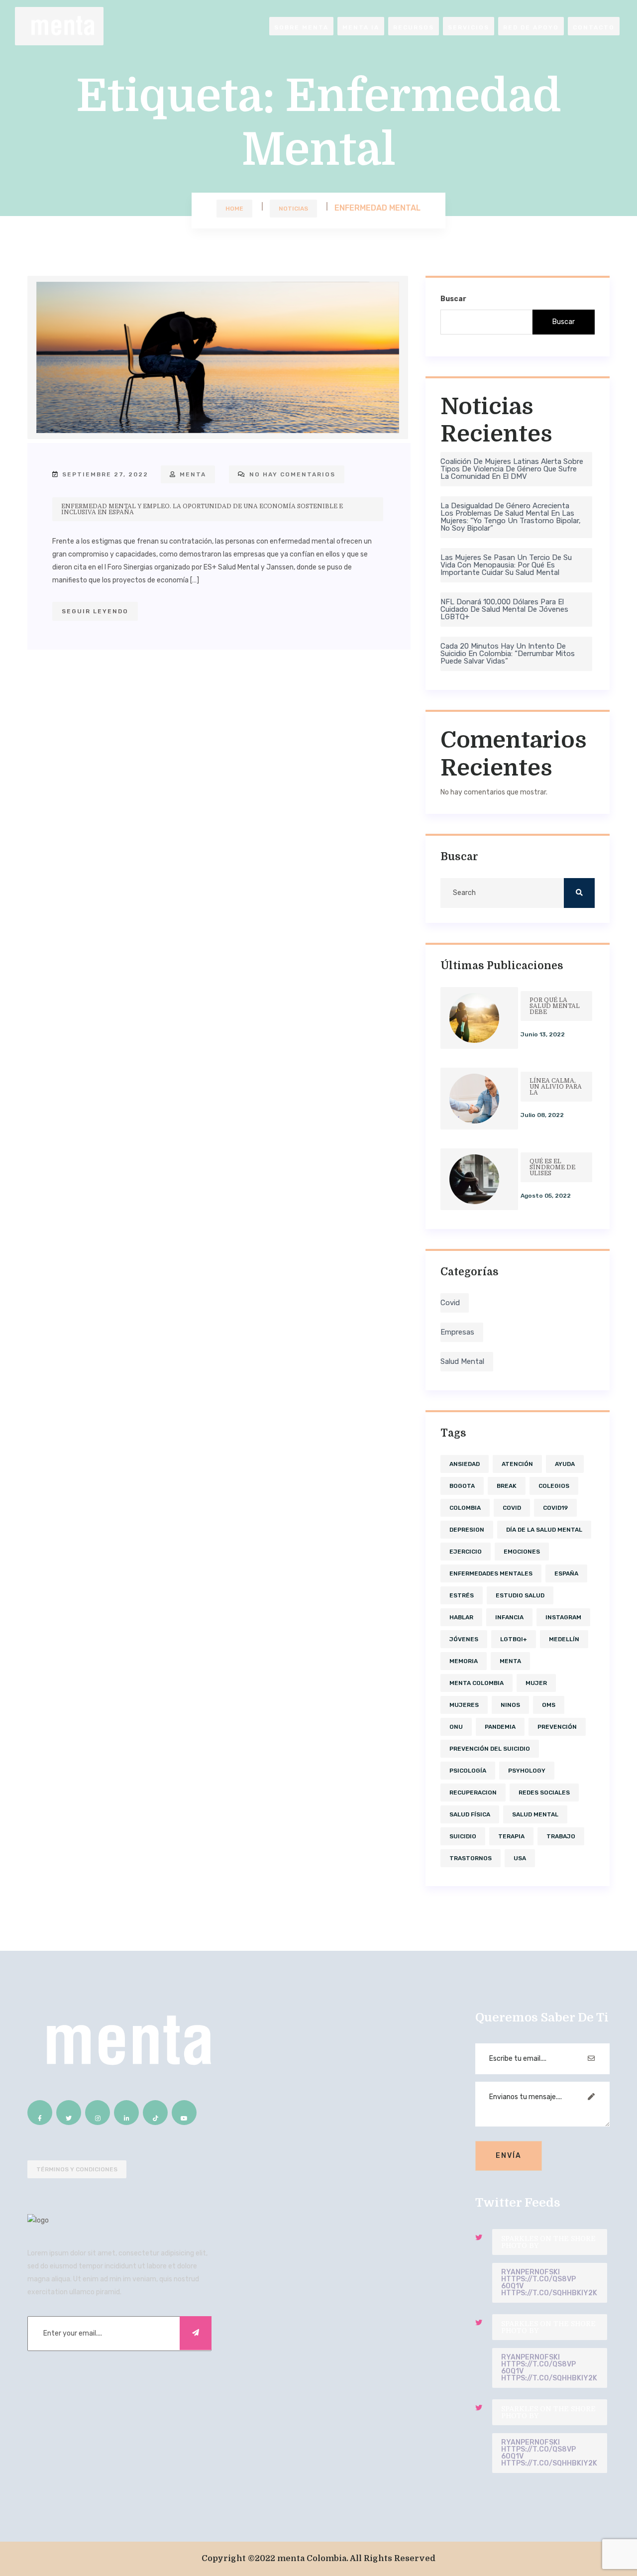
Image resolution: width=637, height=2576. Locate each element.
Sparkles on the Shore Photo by (548, 2242)
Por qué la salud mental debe (555, 1006)
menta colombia (477, 1683)
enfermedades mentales (491, 1573)
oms (549, 1705)
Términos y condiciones (77, 2169)
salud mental (535, 1814)
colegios (554, 1486)
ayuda (565, 1464)
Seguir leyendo (95, 611)
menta (192, 474)
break (507, 1486)
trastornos (471, 1858)
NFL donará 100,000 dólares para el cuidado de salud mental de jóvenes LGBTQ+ (504, 609)
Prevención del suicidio (490, 1749)
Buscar (453, 299)
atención (517, 1464)
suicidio (463, 1836)
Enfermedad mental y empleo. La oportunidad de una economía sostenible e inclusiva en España (202, 509)
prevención (557, 1727)
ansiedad (465, 1464)
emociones (522, 1552)
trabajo (561, 1836)
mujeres (464, 1705)
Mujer (536, 1683)
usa (520, 1858)
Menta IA (361, 27)
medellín (564, 1639)
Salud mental (462, 1361)
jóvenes (464, 1639)
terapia (511, 1836)
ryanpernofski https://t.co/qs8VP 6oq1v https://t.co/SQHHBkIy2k (549, 2283)
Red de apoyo (531, 27)
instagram (563, 1617)
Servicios (469, 27)
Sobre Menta (301, 27)
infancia (509, 1617)
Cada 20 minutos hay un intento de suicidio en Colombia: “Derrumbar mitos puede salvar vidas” (508, 654)
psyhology (527, 1771)
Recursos (414, 27)
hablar (461, 1617)
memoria (464, 1661)
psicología (468, 1771)
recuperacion (473, 1792)
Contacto (594, 27)
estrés (462, 1595)
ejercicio (466, 1552)
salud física (470, 1814)
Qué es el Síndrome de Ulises (552, 1167)
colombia (465, 1508)
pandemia (500, 1727)
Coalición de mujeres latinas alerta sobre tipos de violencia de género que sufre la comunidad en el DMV (512, 469)
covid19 (555, 1508)
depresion (467, 1530)
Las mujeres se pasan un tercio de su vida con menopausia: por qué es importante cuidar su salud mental (506, 565)
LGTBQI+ (514, 1639)
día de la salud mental (544, 1530)
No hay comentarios (291, 474)
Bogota (462, 1486)
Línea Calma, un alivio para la (556, 1087)
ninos (510, 1705)
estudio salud (520, 1595)
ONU (456, 1727)
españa (566, 1573)
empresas (457, 1332)
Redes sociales (544, 1792)
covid (450, 1303)
